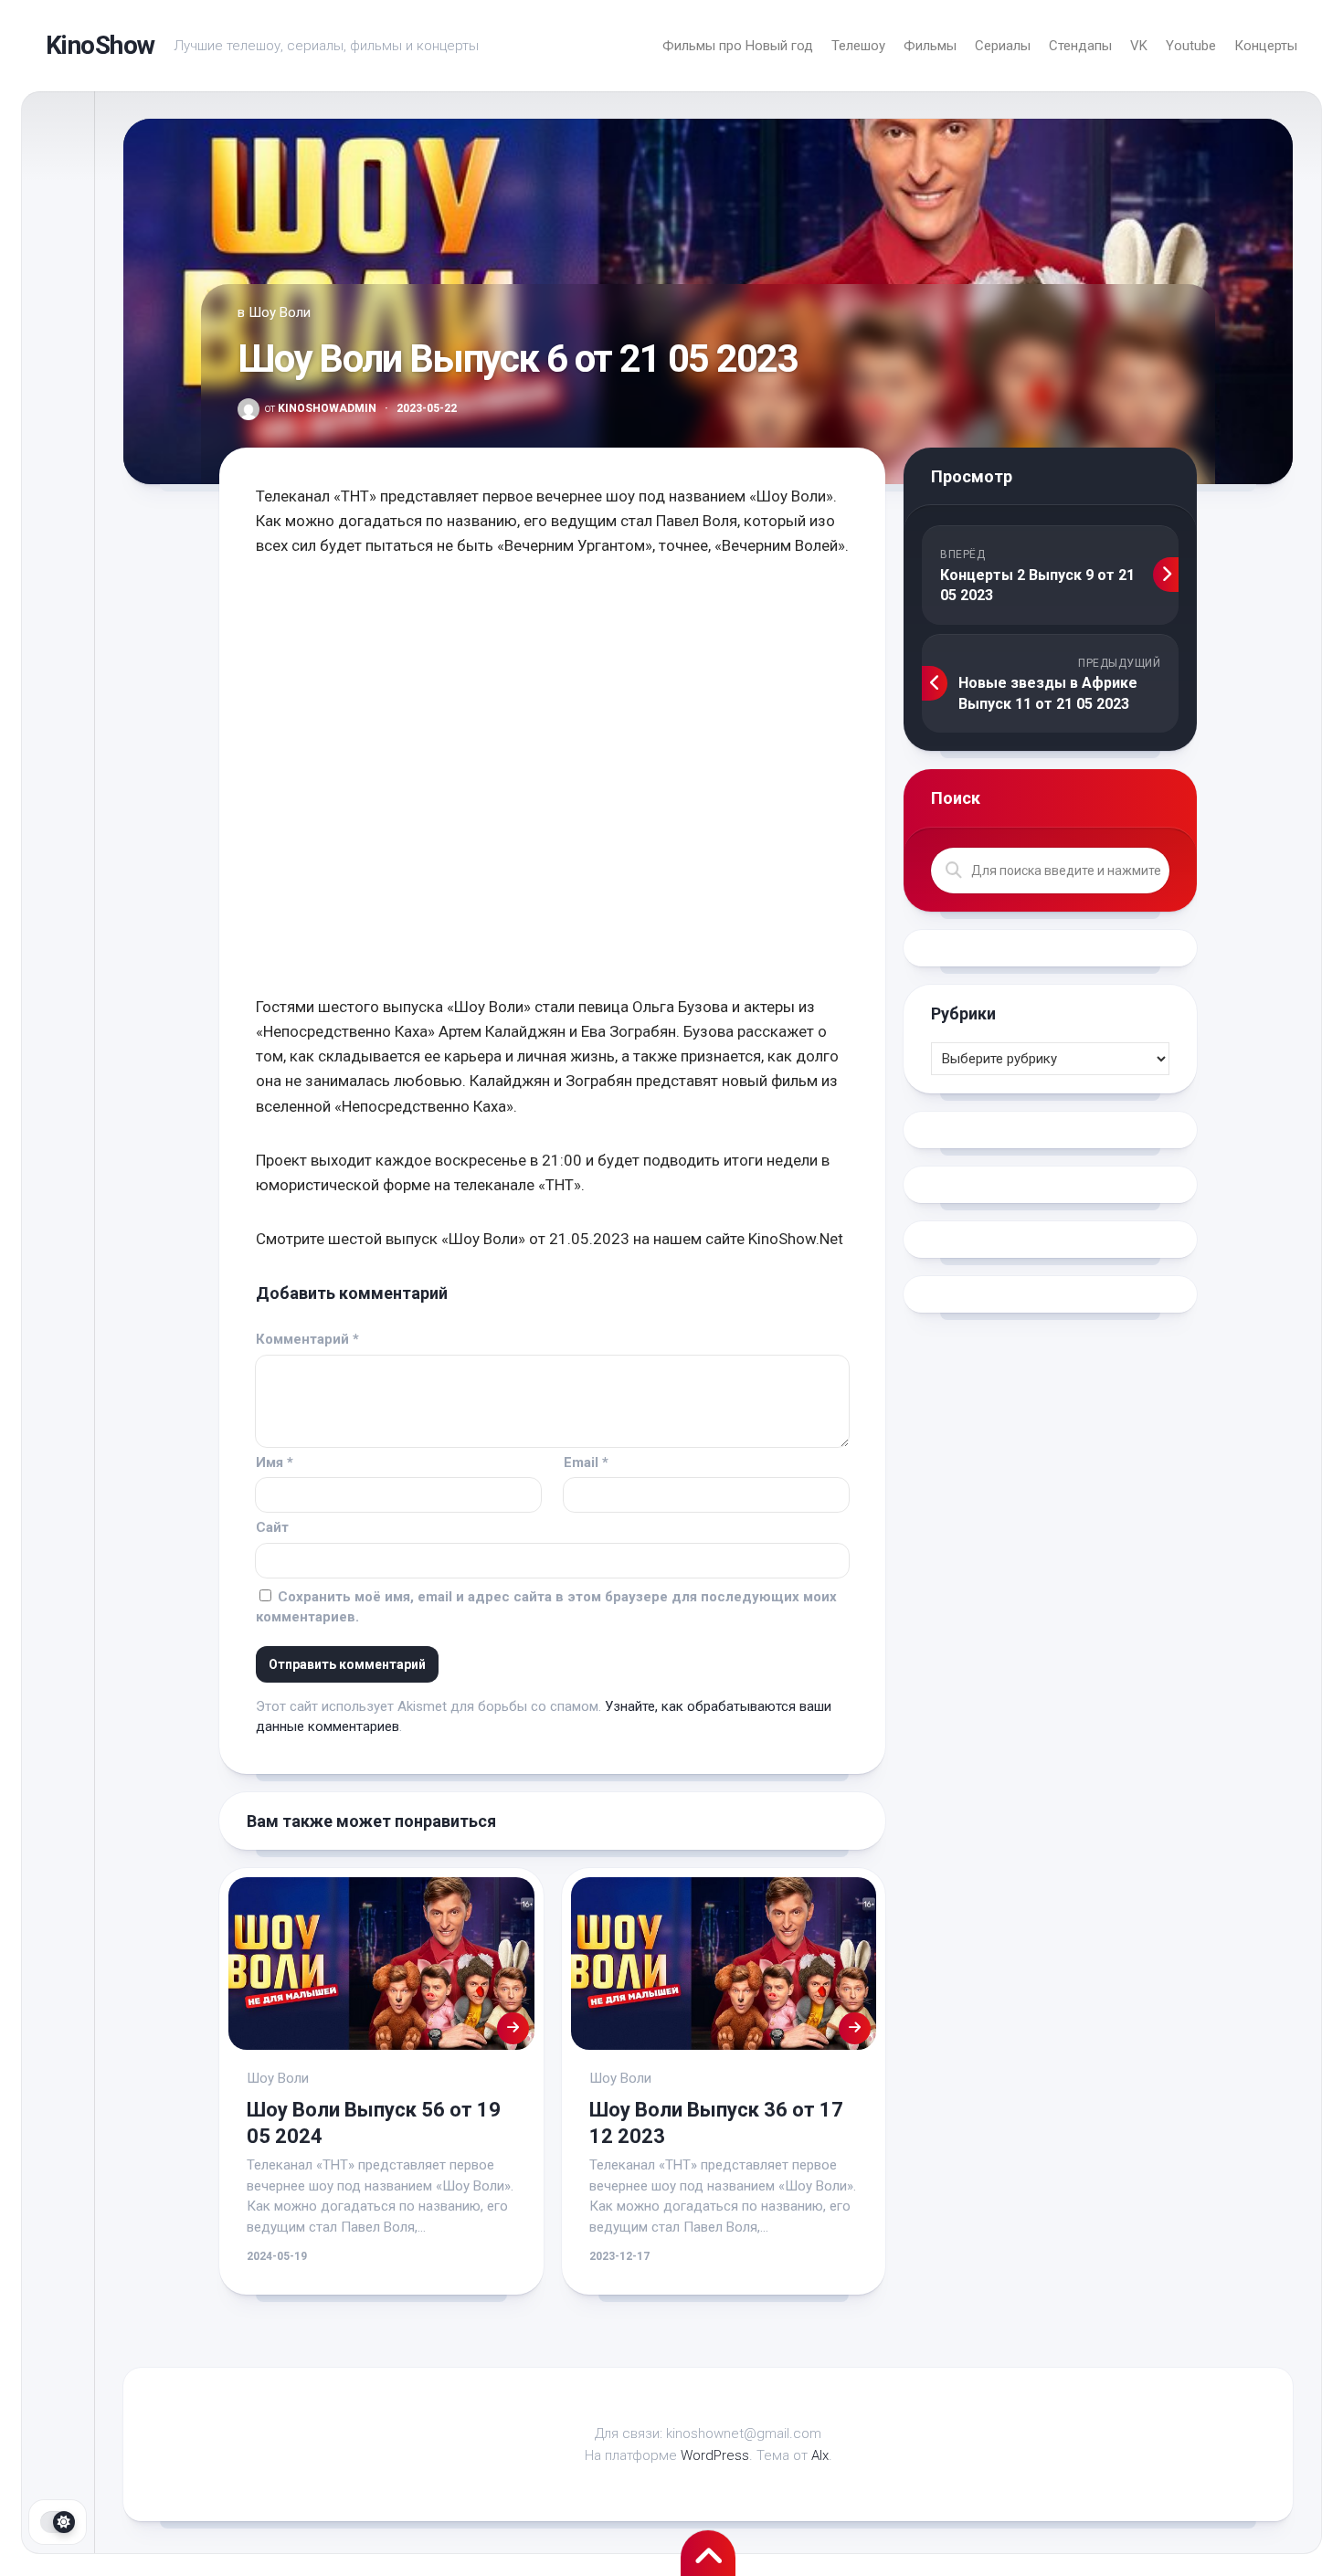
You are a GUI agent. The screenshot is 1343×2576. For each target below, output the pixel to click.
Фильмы (930, 46)
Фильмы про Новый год (738, 46)
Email (586, 1462)
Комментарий (307, 1339)
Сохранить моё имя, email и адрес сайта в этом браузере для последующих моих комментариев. (546, 1607)
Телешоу (858, 46)
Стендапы (1080, 46)
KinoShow (100, 45)
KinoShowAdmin (321, 408)
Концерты (1266, 46)
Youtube (1191, 46)
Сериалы (1003, 46)
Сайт (272, 1527)
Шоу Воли (280, 312)
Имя (275, 1462)
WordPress (715, 2455)
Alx (820, 2455)
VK (1139, 46)
